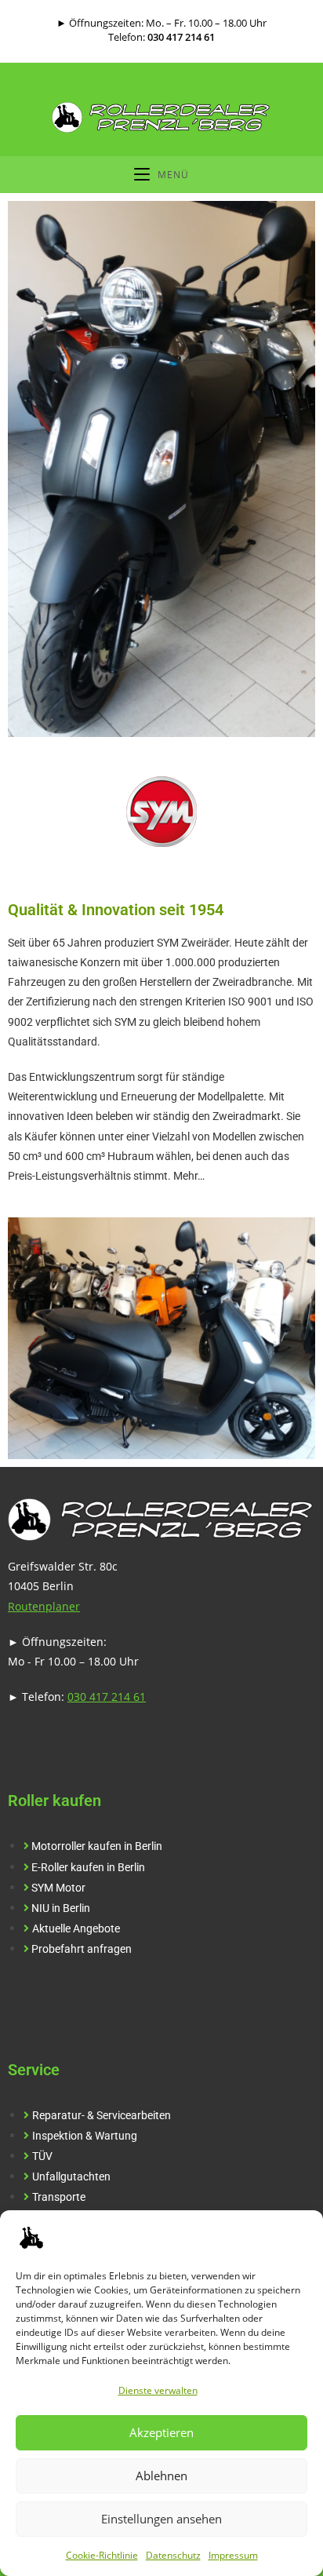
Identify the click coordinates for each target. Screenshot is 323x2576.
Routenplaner (44, 1606)
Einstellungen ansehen (161, 2519)
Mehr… (189, 1176)
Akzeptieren (161, 2432)
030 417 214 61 (181, 37)
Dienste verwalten (158, 2390)
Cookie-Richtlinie (102, 2555)
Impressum (233, 2555)
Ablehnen (161, 2476)
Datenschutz (173, 2555)
